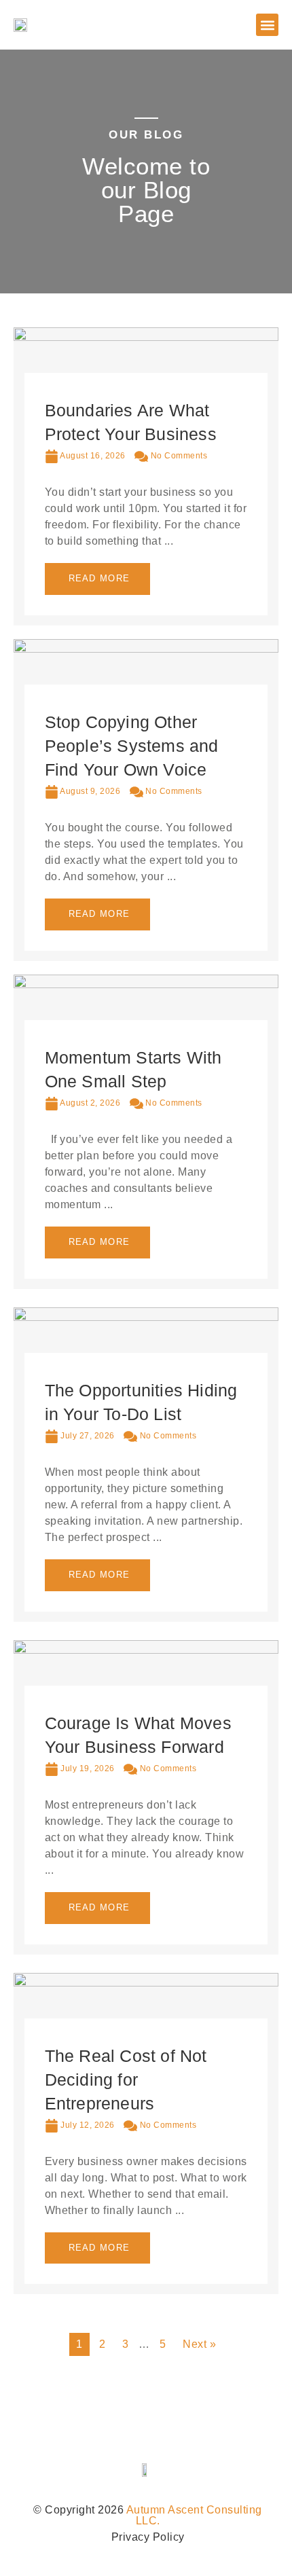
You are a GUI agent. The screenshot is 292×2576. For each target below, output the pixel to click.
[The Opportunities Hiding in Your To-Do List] (146, 1317)
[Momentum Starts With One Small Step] (146, 984)
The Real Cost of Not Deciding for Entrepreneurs (126, 2080)
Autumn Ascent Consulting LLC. (194, 2515)
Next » (199, 2344)
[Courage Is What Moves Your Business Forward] (146, 1650)
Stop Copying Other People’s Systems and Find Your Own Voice (132, 746)
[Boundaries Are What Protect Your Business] (146, 337)
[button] (267, 25)
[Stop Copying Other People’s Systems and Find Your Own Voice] (146, 649)
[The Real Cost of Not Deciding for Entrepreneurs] (146, 1983)
